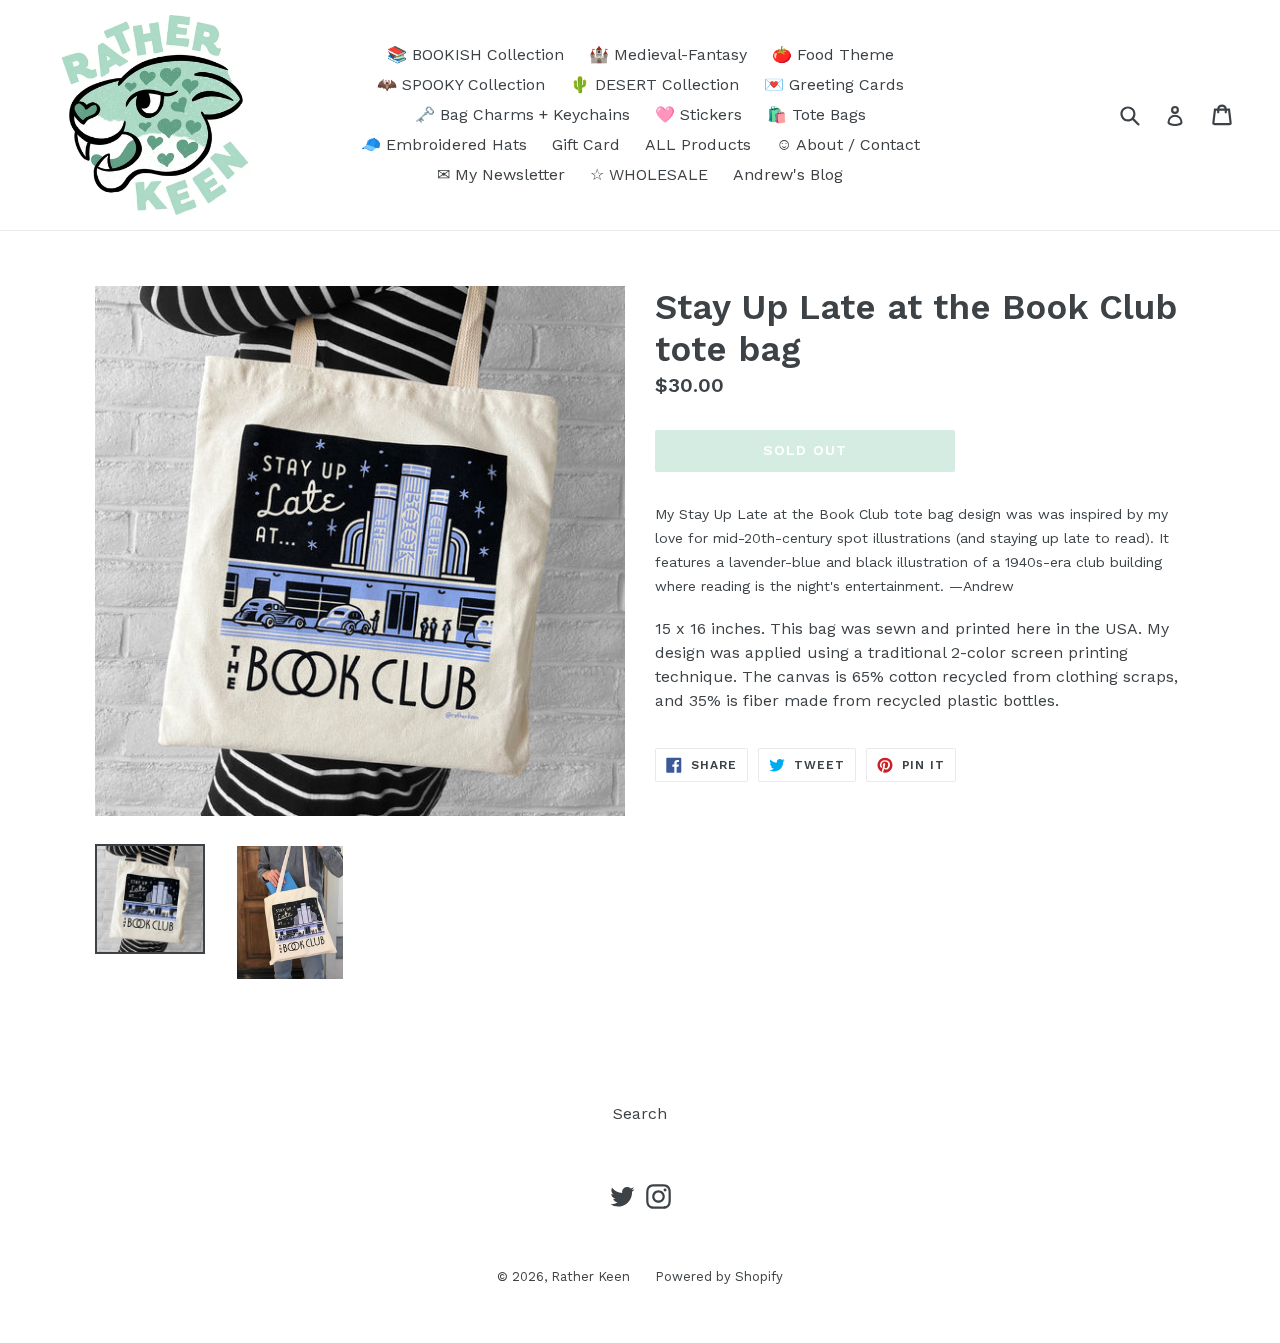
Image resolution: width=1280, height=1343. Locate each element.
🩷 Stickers (698, 114)
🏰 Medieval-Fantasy (668, 54)
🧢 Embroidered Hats (444, 144)
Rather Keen (590, 1276)
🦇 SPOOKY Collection (461, 84)
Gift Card (586, 144)
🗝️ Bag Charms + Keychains (522, 114)
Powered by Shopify (719, 1276)
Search (640, 1113)
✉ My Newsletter (501, 174)
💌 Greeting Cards (834, 84)
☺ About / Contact (848, 144)
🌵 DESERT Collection (654, 84)
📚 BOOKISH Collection (475, 54)
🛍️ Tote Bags (816, 114)
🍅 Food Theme (833, 54)
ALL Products (698, 144)
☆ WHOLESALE (649, 174)
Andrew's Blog (788, 174)
